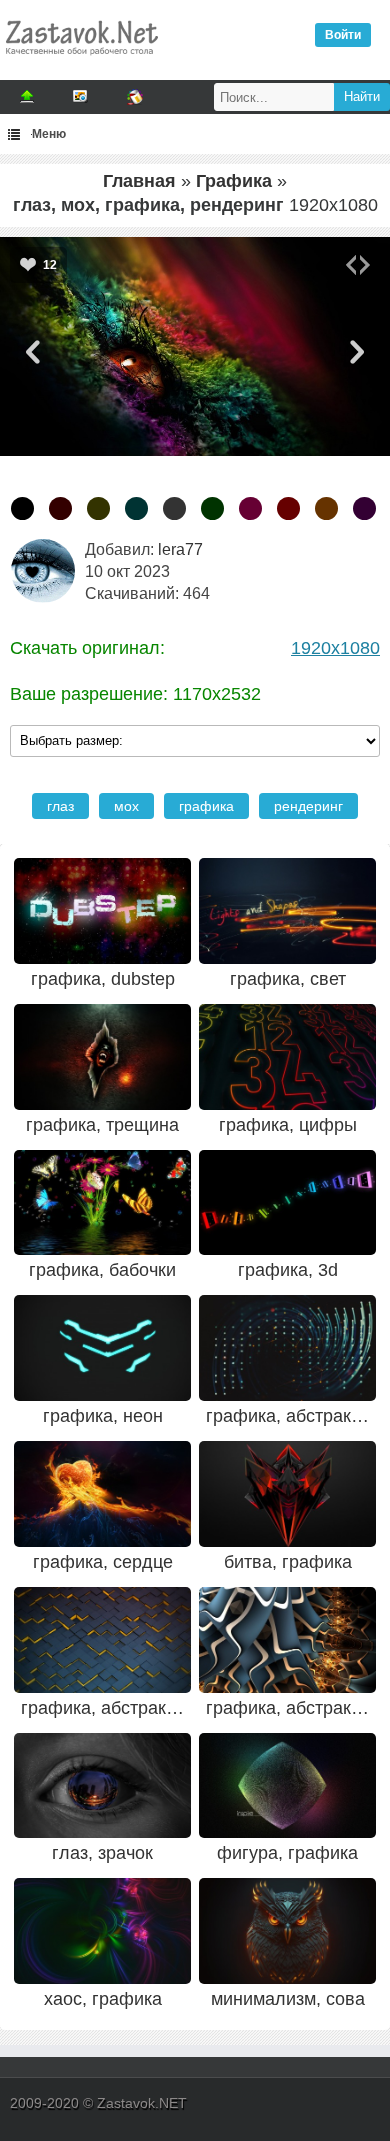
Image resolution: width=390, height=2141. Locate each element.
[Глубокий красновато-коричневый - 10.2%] (60, 508)
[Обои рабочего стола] (81, 60)
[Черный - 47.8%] (22, 508)
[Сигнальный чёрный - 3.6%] (174, 508)
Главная (139, 181)
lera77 (180, 549)
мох (126, 806)
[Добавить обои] (27, 97)
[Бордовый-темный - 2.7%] (288, 508)
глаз (60, 806)
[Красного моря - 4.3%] (136, 508)
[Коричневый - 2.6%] (326, 508)
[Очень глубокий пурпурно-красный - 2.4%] (364, 508)
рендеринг (308, 806)
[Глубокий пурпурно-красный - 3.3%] (250, 508)
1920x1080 (335, 648)
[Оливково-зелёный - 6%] (98, 508)
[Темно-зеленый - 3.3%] (212, 508)
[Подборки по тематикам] (81, 97)
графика (206, 806)
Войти (343, 35)
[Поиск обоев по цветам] (135, 97)
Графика (234, 181)
